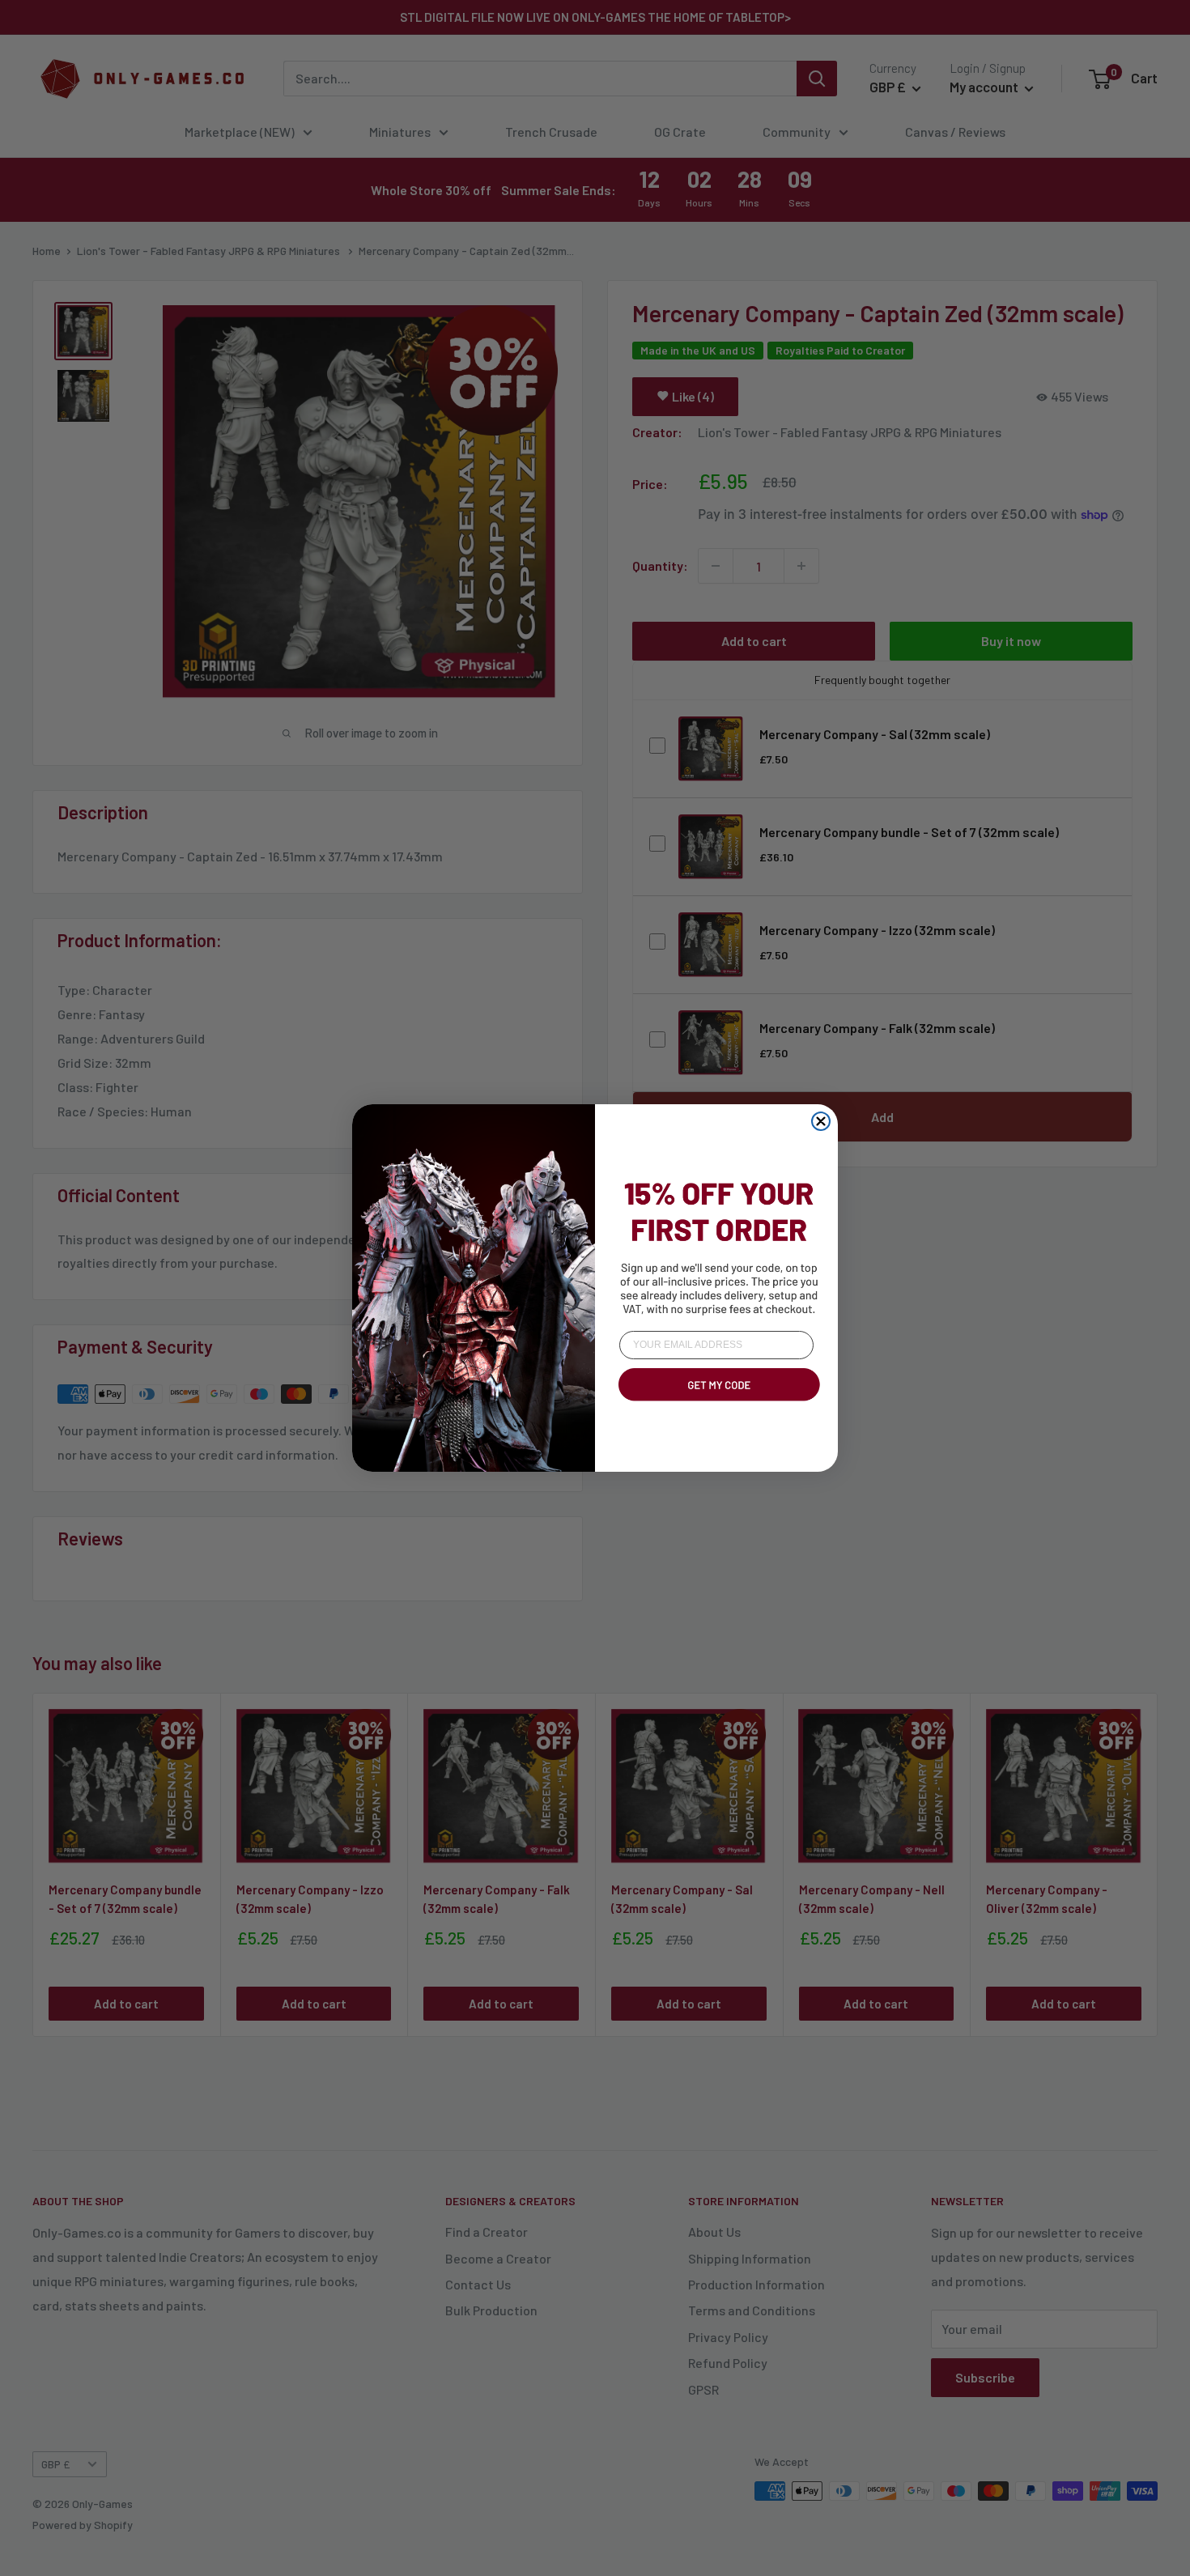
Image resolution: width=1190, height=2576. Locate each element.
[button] (716, 1404)
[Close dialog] (821, 1121)
